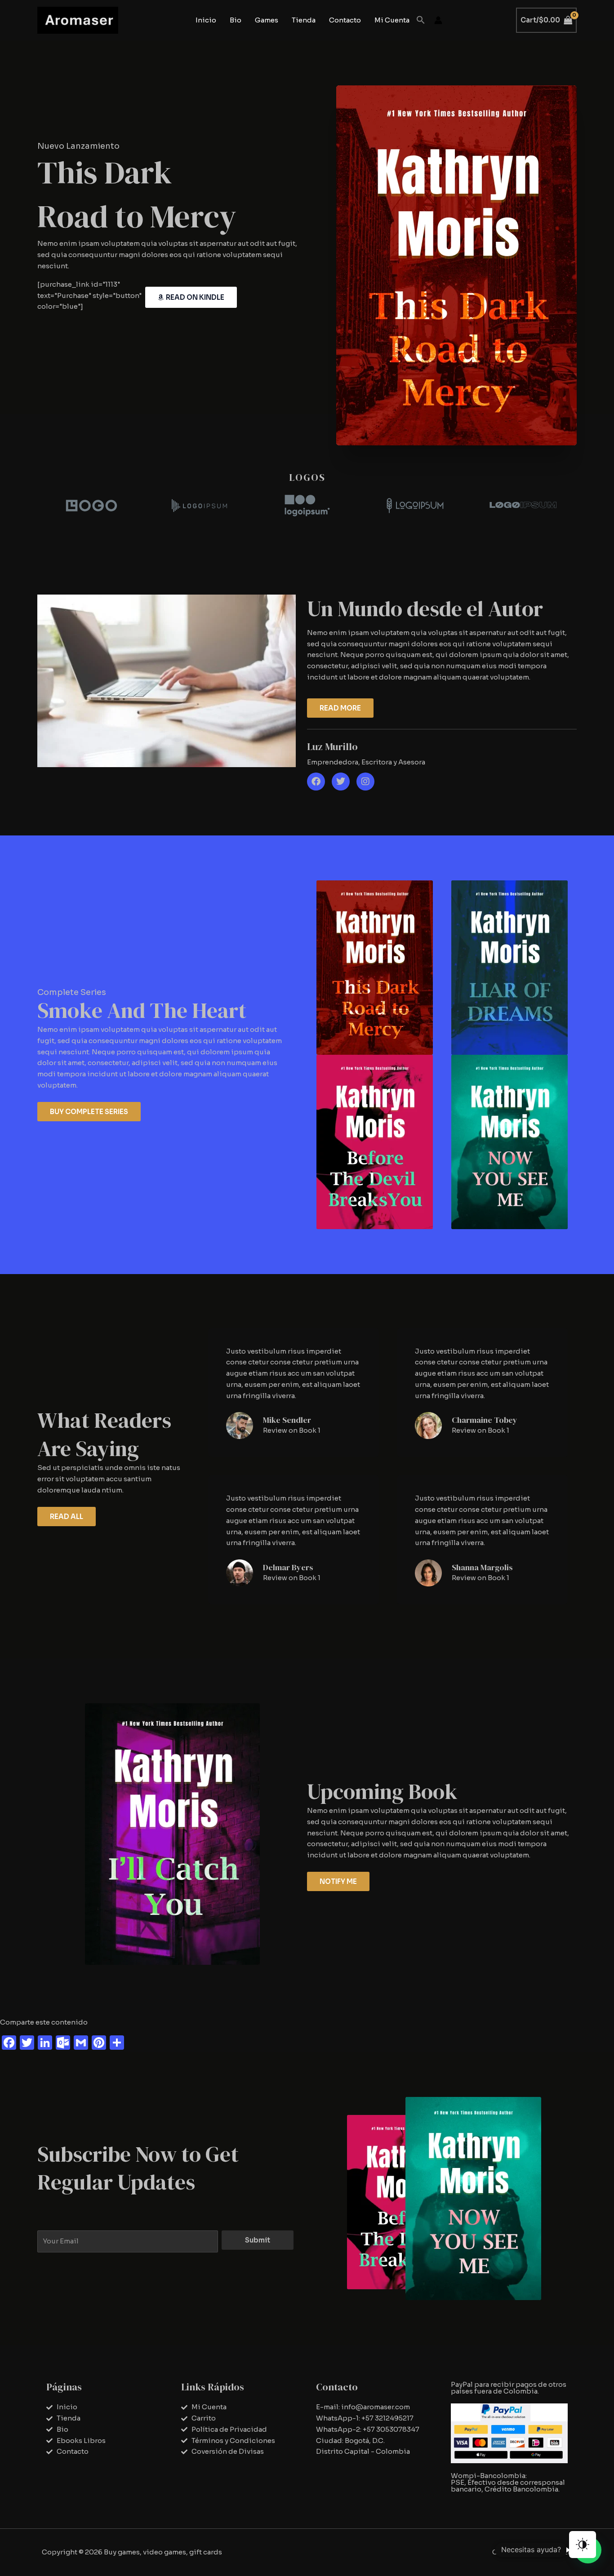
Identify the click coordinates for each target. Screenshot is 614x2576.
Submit (258, 2240)
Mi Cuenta (392, 20)
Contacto (345, 20)
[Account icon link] (438, 20)
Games (267, 20)
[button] (421, 20)
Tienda (304, 20)
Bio (236, 20)
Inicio (206, 20)
